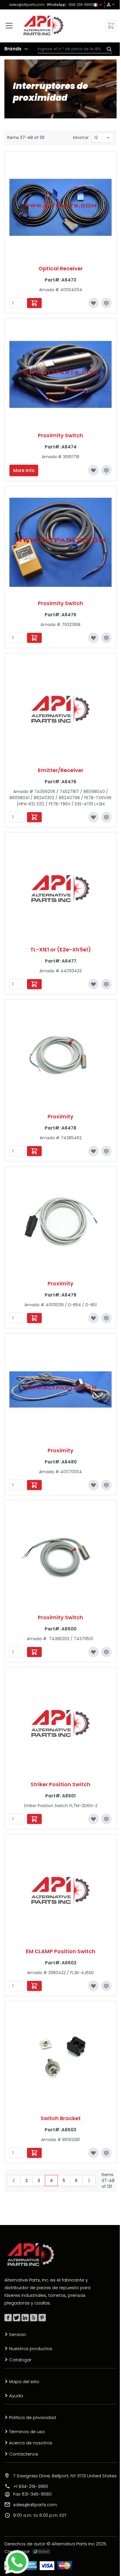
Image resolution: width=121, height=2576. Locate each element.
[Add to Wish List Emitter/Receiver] (93, 817)
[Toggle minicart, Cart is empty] (111, 26)
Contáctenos (24, 2454)
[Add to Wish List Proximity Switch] (93, 470)
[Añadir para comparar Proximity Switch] (106, 470)
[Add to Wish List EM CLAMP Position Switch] (93, 1986)
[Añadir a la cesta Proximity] (34, 1151)
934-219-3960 (81, 5)
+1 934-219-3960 (31, 2486)
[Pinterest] (42, 2318)
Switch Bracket (61, 2118)
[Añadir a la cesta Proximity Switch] (34, 638)
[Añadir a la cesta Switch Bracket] (34, 2153)
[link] (109, 5)
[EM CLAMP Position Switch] (60, 1890)
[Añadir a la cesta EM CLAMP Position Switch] (34, 1986)
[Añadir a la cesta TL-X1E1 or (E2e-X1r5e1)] (34, 984)
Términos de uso (27, 2432)
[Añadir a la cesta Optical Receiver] (34, 303)
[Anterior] (14, 2181)
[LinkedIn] (25, 2318)
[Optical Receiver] (60, 207)
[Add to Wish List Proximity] (93, 1151)
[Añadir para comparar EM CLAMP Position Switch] (106, 1986)
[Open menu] (9, 26)
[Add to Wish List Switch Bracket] (93, 2153)
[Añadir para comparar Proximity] (106, 1151)
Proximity (60, 1116)
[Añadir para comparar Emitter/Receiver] (106, 817)
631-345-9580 (32, 2494)
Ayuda (16, 2396)
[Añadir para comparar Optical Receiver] (106, 303)
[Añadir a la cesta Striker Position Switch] (34, 1819)
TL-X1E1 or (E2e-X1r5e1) (61, 950)
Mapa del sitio (24, 2382)
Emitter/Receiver (61, 770)
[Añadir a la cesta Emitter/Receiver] (34, 817)
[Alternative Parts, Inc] (31, 2254)
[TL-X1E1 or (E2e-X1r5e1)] (60, 888)
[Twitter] (17, 2318)
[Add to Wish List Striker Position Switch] (93, 1819)
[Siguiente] (89, 2181)
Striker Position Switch (60, 1784)
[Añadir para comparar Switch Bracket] (106, 2153)
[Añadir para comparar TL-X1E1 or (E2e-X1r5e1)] (106, 984)
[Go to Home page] (44, 25)
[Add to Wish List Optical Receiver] (93, 303)
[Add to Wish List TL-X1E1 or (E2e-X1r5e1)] (93, 984)
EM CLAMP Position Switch (61, 1951)
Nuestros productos (31, 2349)
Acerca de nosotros (31, 2443)
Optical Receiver (61, 268)
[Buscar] (108, 49)
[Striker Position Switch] (60, 1723)
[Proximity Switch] (60, 374)
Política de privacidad (32, 2417)
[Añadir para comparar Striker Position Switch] (106, 1819)
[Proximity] (60, 1055)
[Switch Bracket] (60, 2057)
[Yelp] (34, 2318)
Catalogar (20, 2360)
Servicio (17, 2334)
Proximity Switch (60, 435)
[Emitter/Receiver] (60, 709)
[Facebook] (8, 2318)
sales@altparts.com (27, 5)
